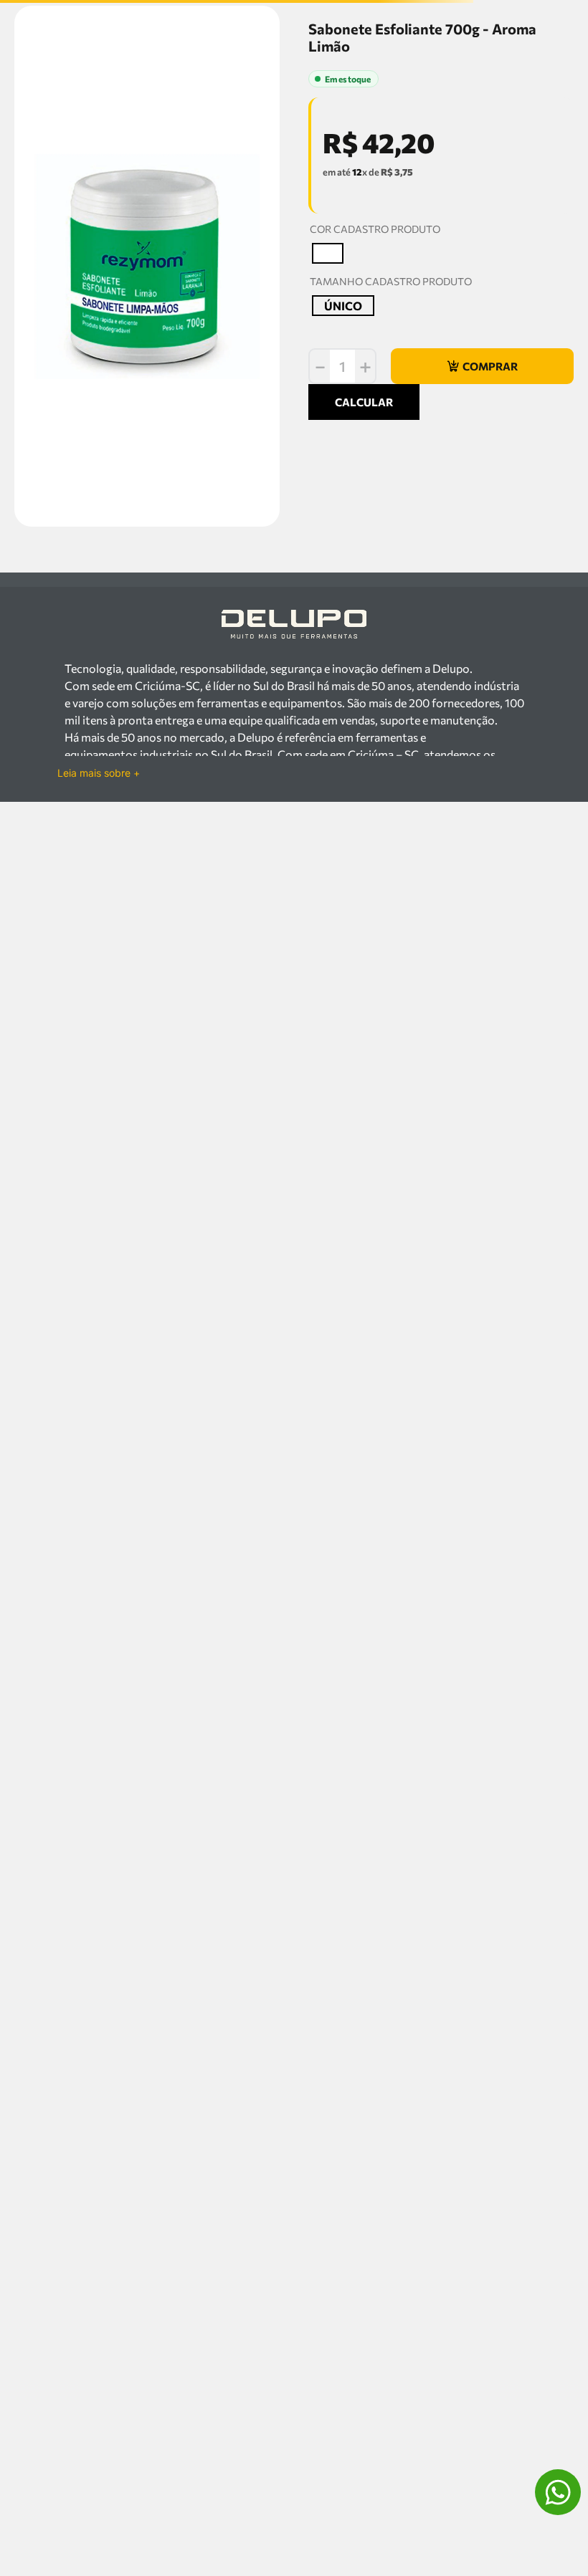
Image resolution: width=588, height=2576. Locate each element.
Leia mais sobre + (99, 1326)
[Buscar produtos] (558, 60)
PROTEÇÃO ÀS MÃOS (218, 90)
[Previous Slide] (54, 881)
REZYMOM (332, 106)
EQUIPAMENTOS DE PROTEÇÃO (104, 90)
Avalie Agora (214, 1086)
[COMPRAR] (482, 497)
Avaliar (377, 180)
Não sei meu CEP (339, 671)
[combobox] (294, 60)
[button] (328, 384)
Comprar (175, 1062)
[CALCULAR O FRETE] (522, 641)
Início (21, 90)
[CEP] (390, 629)
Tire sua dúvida (139, 1086)
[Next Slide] (534, 881)
